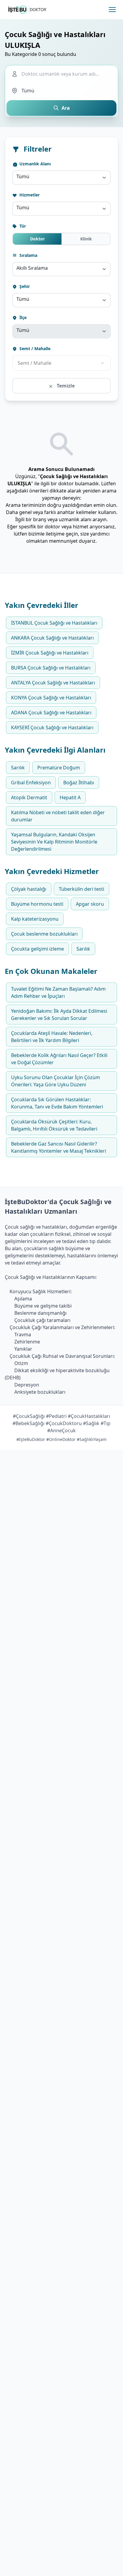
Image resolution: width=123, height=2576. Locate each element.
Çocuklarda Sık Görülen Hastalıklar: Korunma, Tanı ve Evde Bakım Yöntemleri (57, 1103)
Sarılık (18, 768)
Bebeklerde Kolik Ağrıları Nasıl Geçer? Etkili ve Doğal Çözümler (59, 1059)
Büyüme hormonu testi (37, 904)
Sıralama (28, 255)
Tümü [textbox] (23, 176)
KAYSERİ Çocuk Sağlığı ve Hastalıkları (52, 727)
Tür (22, 226)
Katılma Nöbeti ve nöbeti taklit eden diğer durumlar (58, 816)
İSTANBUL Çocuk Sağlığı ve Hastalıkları (54, 623)
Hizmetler (29, 195)
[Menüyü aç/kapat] (112, 10)
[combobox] (61, 178)
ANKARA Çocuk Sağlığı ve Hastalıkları (52, 638)
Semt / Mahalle (34, 349)
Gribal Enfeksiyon (31, 783)
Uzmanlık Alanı (34, 164)
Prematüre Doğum (59, 768)
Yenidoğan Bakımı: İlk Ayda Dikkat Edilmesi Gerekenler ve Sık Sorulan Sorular (59, 1015)
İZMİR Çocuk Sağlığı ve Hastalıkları (50, 653)
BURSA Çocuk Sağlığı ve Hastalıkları (51, 668)
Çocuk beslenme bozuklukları (44, 934)
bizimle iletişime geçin (53, 534)
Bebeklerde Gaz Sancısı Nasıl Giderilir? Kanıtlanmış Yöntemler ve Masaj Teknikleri (59, 1147)
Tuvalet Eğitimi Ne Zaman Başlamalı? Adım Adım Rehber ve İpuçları (58, 992)
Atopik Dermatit (29, 797)
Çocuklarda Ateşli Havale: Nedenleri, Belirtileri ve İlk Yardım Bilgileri (52, 1037)
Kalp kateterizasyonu (35, 919)
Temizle (65, 386)
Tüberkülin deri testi (82, 889)
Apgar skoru (90, 904)
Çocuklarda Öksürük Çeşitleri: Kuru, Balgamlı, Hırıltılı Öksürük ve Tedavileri (54, 1125)
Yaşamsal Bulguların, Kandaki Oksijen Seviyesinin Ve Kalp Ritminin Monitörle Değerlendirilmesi (54, 842)
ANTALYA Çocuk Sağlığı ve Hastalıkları (53, 683)
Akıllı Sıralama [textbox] (32, 268)
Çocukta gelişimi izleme (37, 949)
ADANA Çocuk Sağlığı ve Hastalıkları (51, 713)
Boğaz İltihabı (79, 783)
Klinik (86, 239)
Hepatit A (70, 797)
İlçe (22, 317)
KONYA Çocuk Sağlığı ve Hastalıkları (51, 698)
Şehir (24, 286)
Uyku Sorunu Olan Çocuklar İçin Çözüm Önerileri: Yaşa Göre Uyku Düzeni (56, 1081)
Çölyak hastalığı (29, 889)
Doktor (37, 239)
